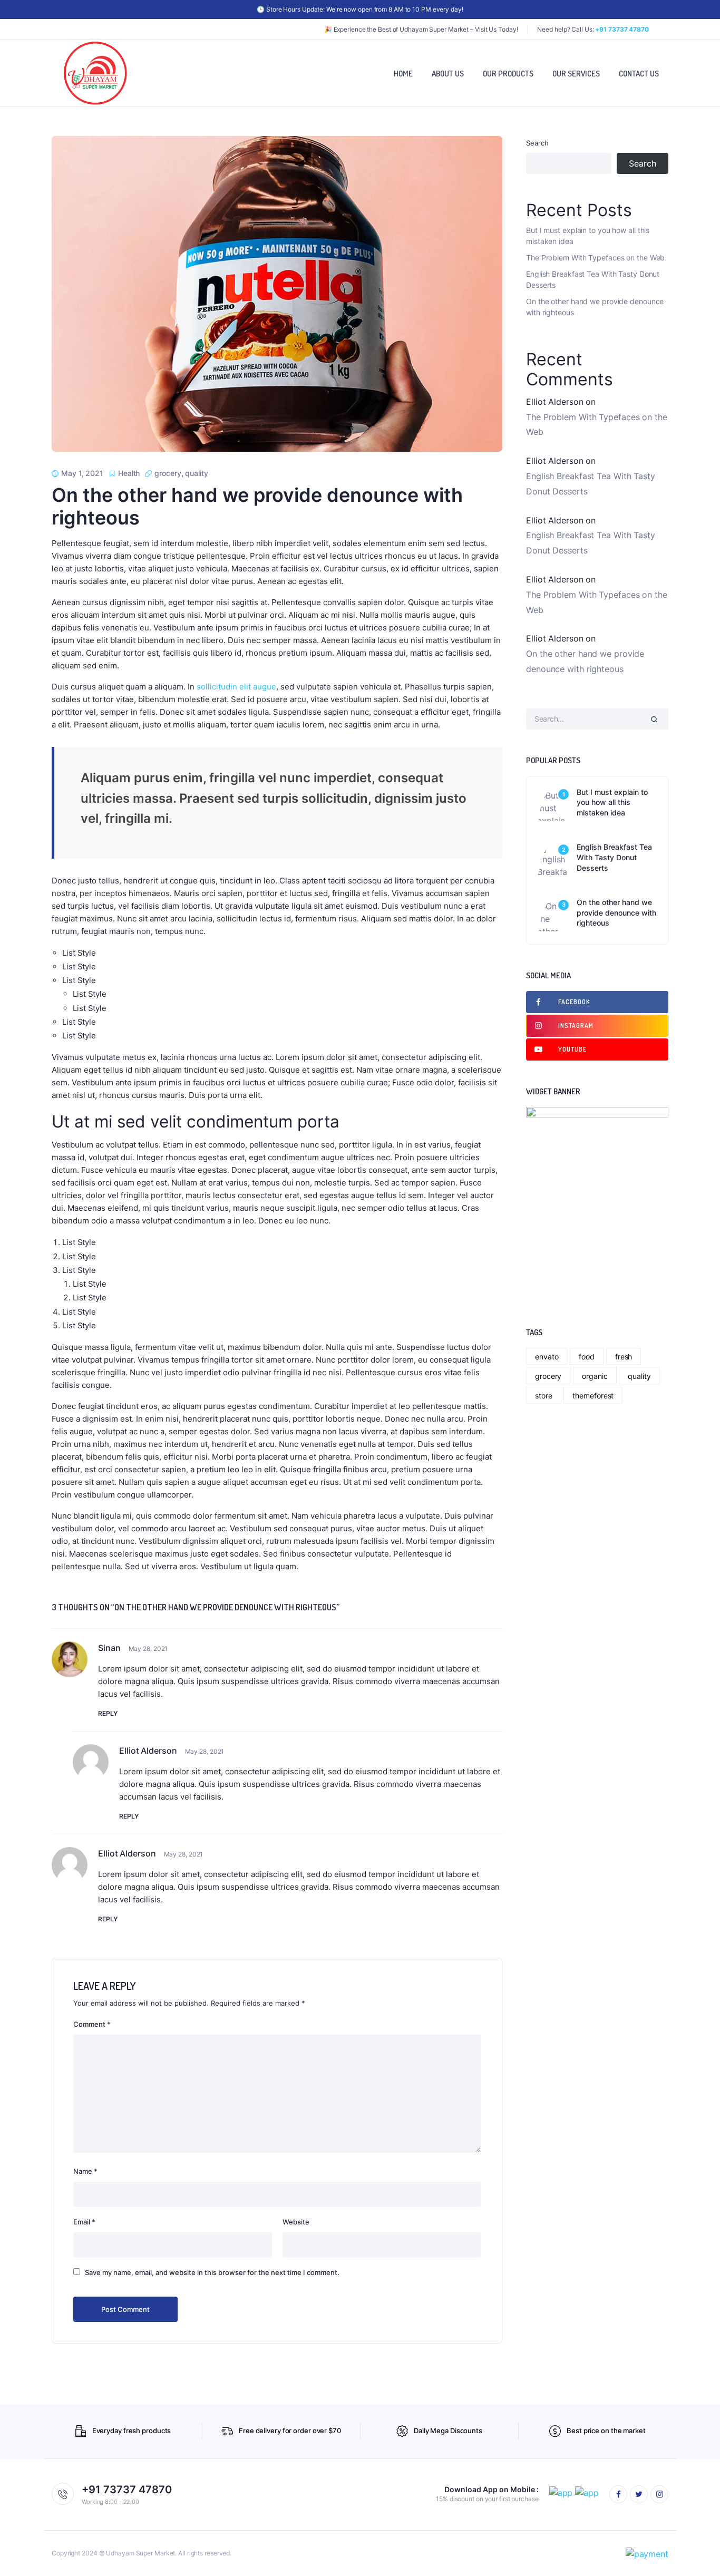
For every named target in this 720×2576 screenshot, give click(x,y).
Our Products (508, 74)
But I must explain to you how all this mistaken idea (588, 236)
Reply (108, 1713)
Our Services (576, 74)
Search (537, 143)
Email (84, 2222)
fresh (624, 1357)
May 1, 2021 (82, 473)
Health (129, 473)
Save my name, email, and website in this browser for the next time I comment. (212, 2272)
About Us (448, 74)
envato (547, 1357)
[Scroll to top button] (696, 2552)
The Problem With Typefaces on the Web (595, 257)
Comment (92, 2024)
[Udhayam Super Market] (95, 73)
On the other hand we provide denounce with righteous (257, 506)
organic (595, 1376)
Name (85, 2171)
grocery (168, 473)
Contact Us (639, 74)
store (544, 1396)
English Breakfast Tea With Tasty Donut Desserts (593, 279)
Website (296, 2222)
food (587, 1357)
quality (196, 473)
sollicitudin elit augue (236, 687)
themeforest (593, 1396)
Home (403, 74)
